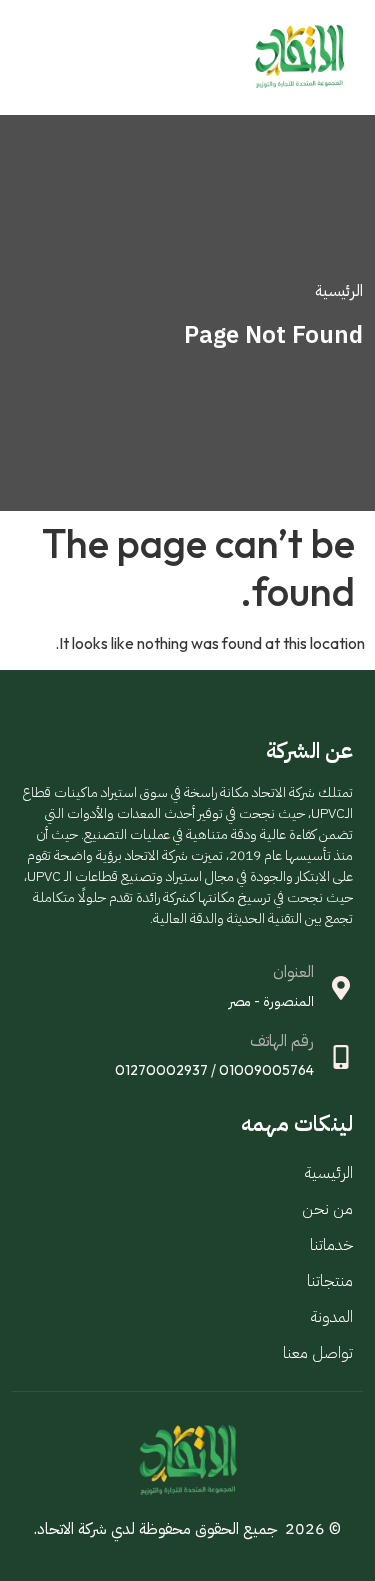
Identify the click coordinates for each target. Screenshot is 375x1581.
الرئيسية (329, 1173)
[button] (26, 57)
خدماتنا (331, 1245)
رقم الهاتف (282, 1041)
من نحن (327, 1209)
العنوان (293, 972)
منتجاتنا (330, 1281)
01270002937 (161, 1070)
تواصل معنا (318, 1353)
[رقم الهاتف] (341, 1057)
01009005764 (266, 1070)
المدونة (332, 1317)
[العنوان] (341, 988)
